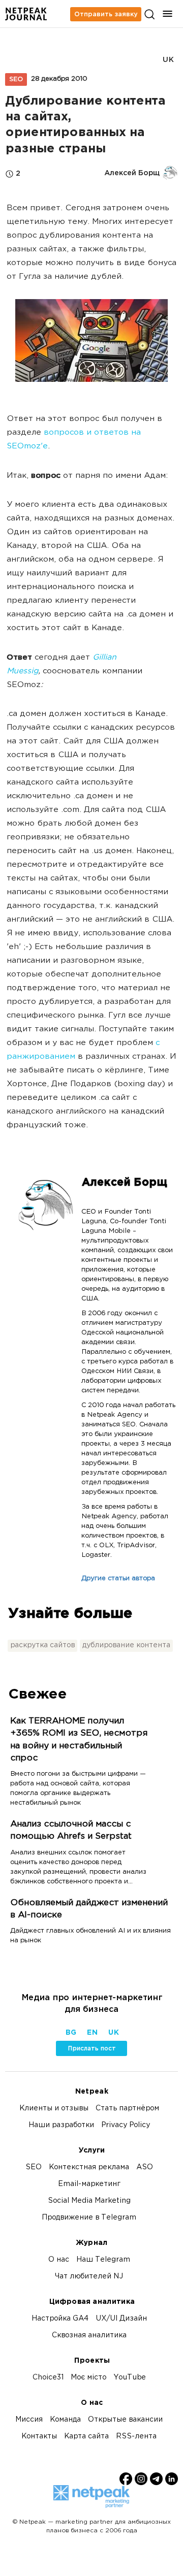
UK (168, 60)
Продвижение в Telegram (89, 2218)
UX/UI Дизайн (121, 2319)
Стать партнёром (127, 2109)
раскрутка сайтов (42, 1645)
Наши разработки (61, 2125)
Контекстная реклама (89, 2167)
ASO (145, 2167)
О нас (59, 2260)
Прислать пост (92, 2048)
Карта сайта (86, 2437)
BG (71, 2033)
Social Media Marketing (89, 2201)
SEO (16, 79)
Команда (65, 2420)
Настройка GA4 (60, 2319)
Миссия (29, 2420)
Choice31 (48, 2378)
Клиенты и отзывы (54, 2109)
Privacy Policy (126, 2125)
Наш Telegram (103, 2260)
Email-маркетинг (89, 2184)
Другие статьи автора (118, 1579)
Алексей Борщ (124, 1183)
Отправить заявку (106, 14)
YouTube (130, 2378)
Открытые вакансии (125, 2420)
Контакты (39, 2437)
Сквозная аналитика (89, 2336)
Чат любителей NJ (89, 2277)
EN (92, 2033)
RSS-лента (136, 2437)
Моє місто (88, 2378)
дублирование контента (126, 1645)
